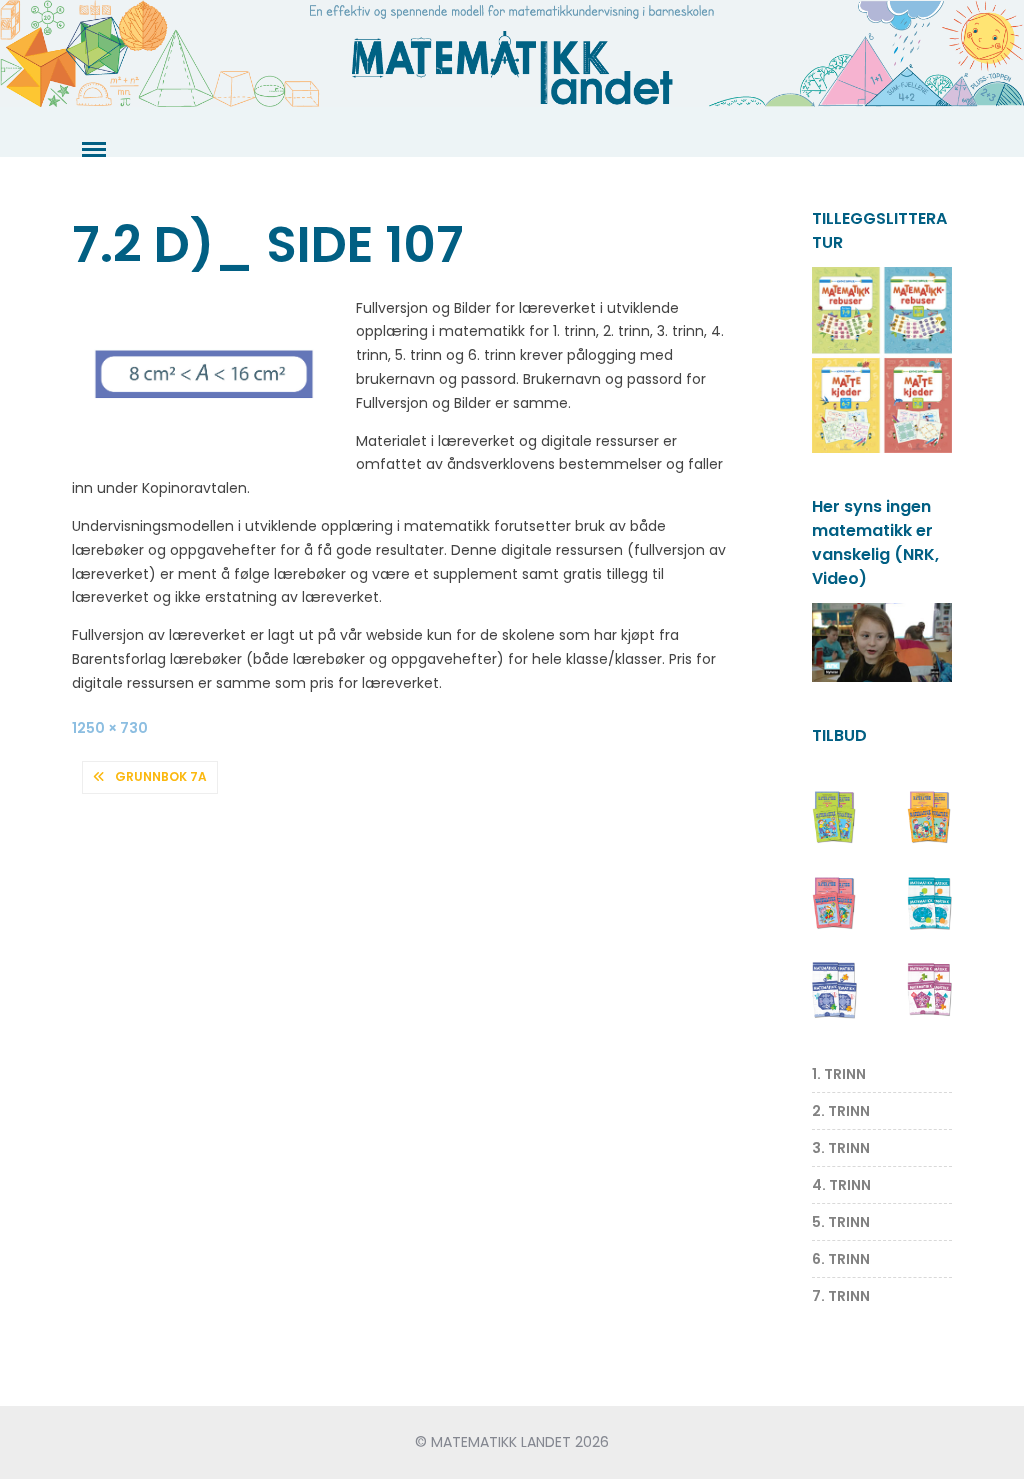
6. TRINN (841, 1259)
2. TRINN (841, 1111)
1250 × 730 (110, 728)
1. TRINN (839, 1074)
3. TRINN (841, 1148)
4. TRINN (841, 1185)
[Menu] (92, 150)
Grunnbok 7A (161, 776)
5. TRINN (841, 1222)
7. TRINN (841, 1296)
